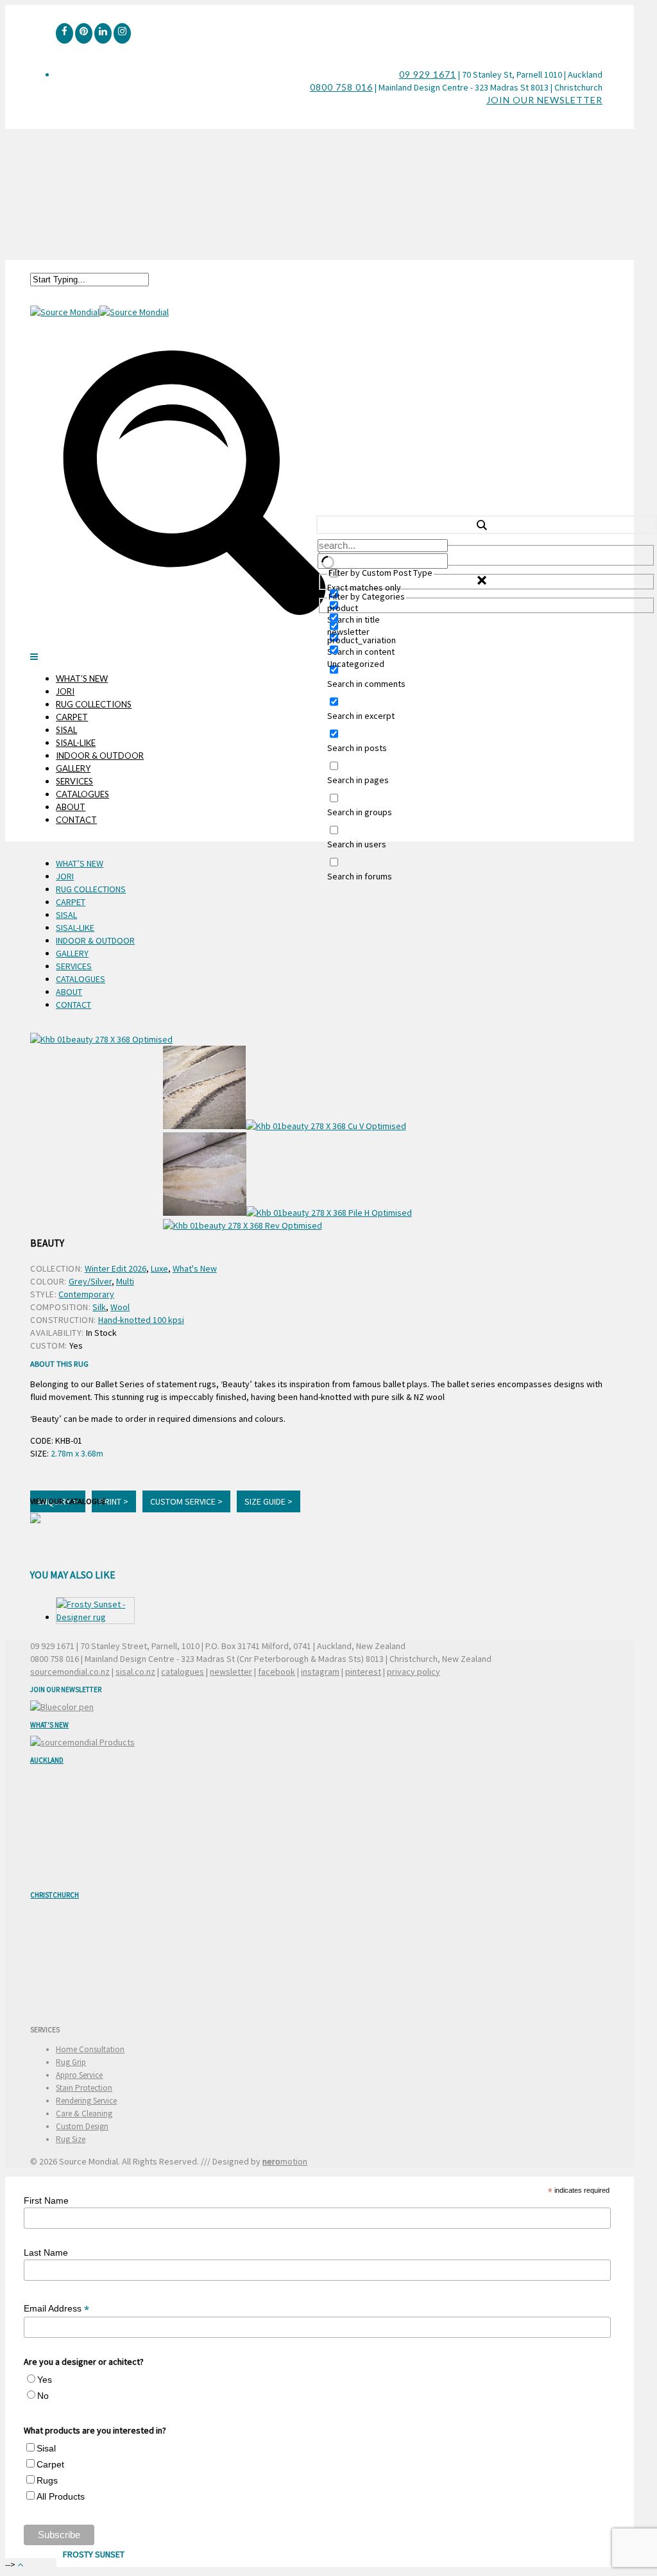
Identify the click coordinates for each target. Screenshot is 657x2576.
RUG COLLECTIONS (94, 704)
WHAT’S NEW (82, 679)
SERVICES (74, 781)
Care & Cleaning (84, 2114)
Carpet (50, 2464)
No (43, 2396)
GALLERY (73, 768)
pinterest (363, 1672)
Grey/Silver (90, 1281)
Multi (125, 1281)
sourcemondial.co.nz (70, 1672)
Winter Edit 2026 (115, 1268)
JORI (65, 691)
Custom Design (82, 2126)
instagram (320, 1672)
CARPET (72, 717)
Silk (99, 1307)
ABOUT (71, 807)
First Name (46, 2200)
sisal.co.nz (135, 1672)
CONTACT (76, 820)
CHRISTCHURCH (55, 1895)
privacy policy (414, 1672)
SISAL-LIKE (76, 743)
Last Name (46, 2252)
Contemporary (86, 1294)
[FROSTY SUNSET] (95, 1611)
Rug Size (71, 2139)
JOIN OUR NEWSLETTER (544, 100)
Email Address (56, 2309)
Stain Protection (84, 2088)
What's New (195, 1268)
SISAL (66, 730)
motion (285, 2161)
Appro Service (79, 2075)
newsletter (231, 1672)
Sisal (46, 2448)
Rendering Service (86, 2101)
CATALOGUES (82, 794)
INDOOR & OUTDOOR (100, 756)
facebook (277, 1672)
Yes (45, 2380)
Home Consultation (90, 2049)
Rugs (47, 2480)
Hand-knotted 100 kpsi (141, 1320)
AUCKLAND (47, 1760)
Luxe (159, 1268)
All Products (61, 2496)
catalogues (183, 1672)
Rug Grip (71, 2062)
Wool (120, 1307)
